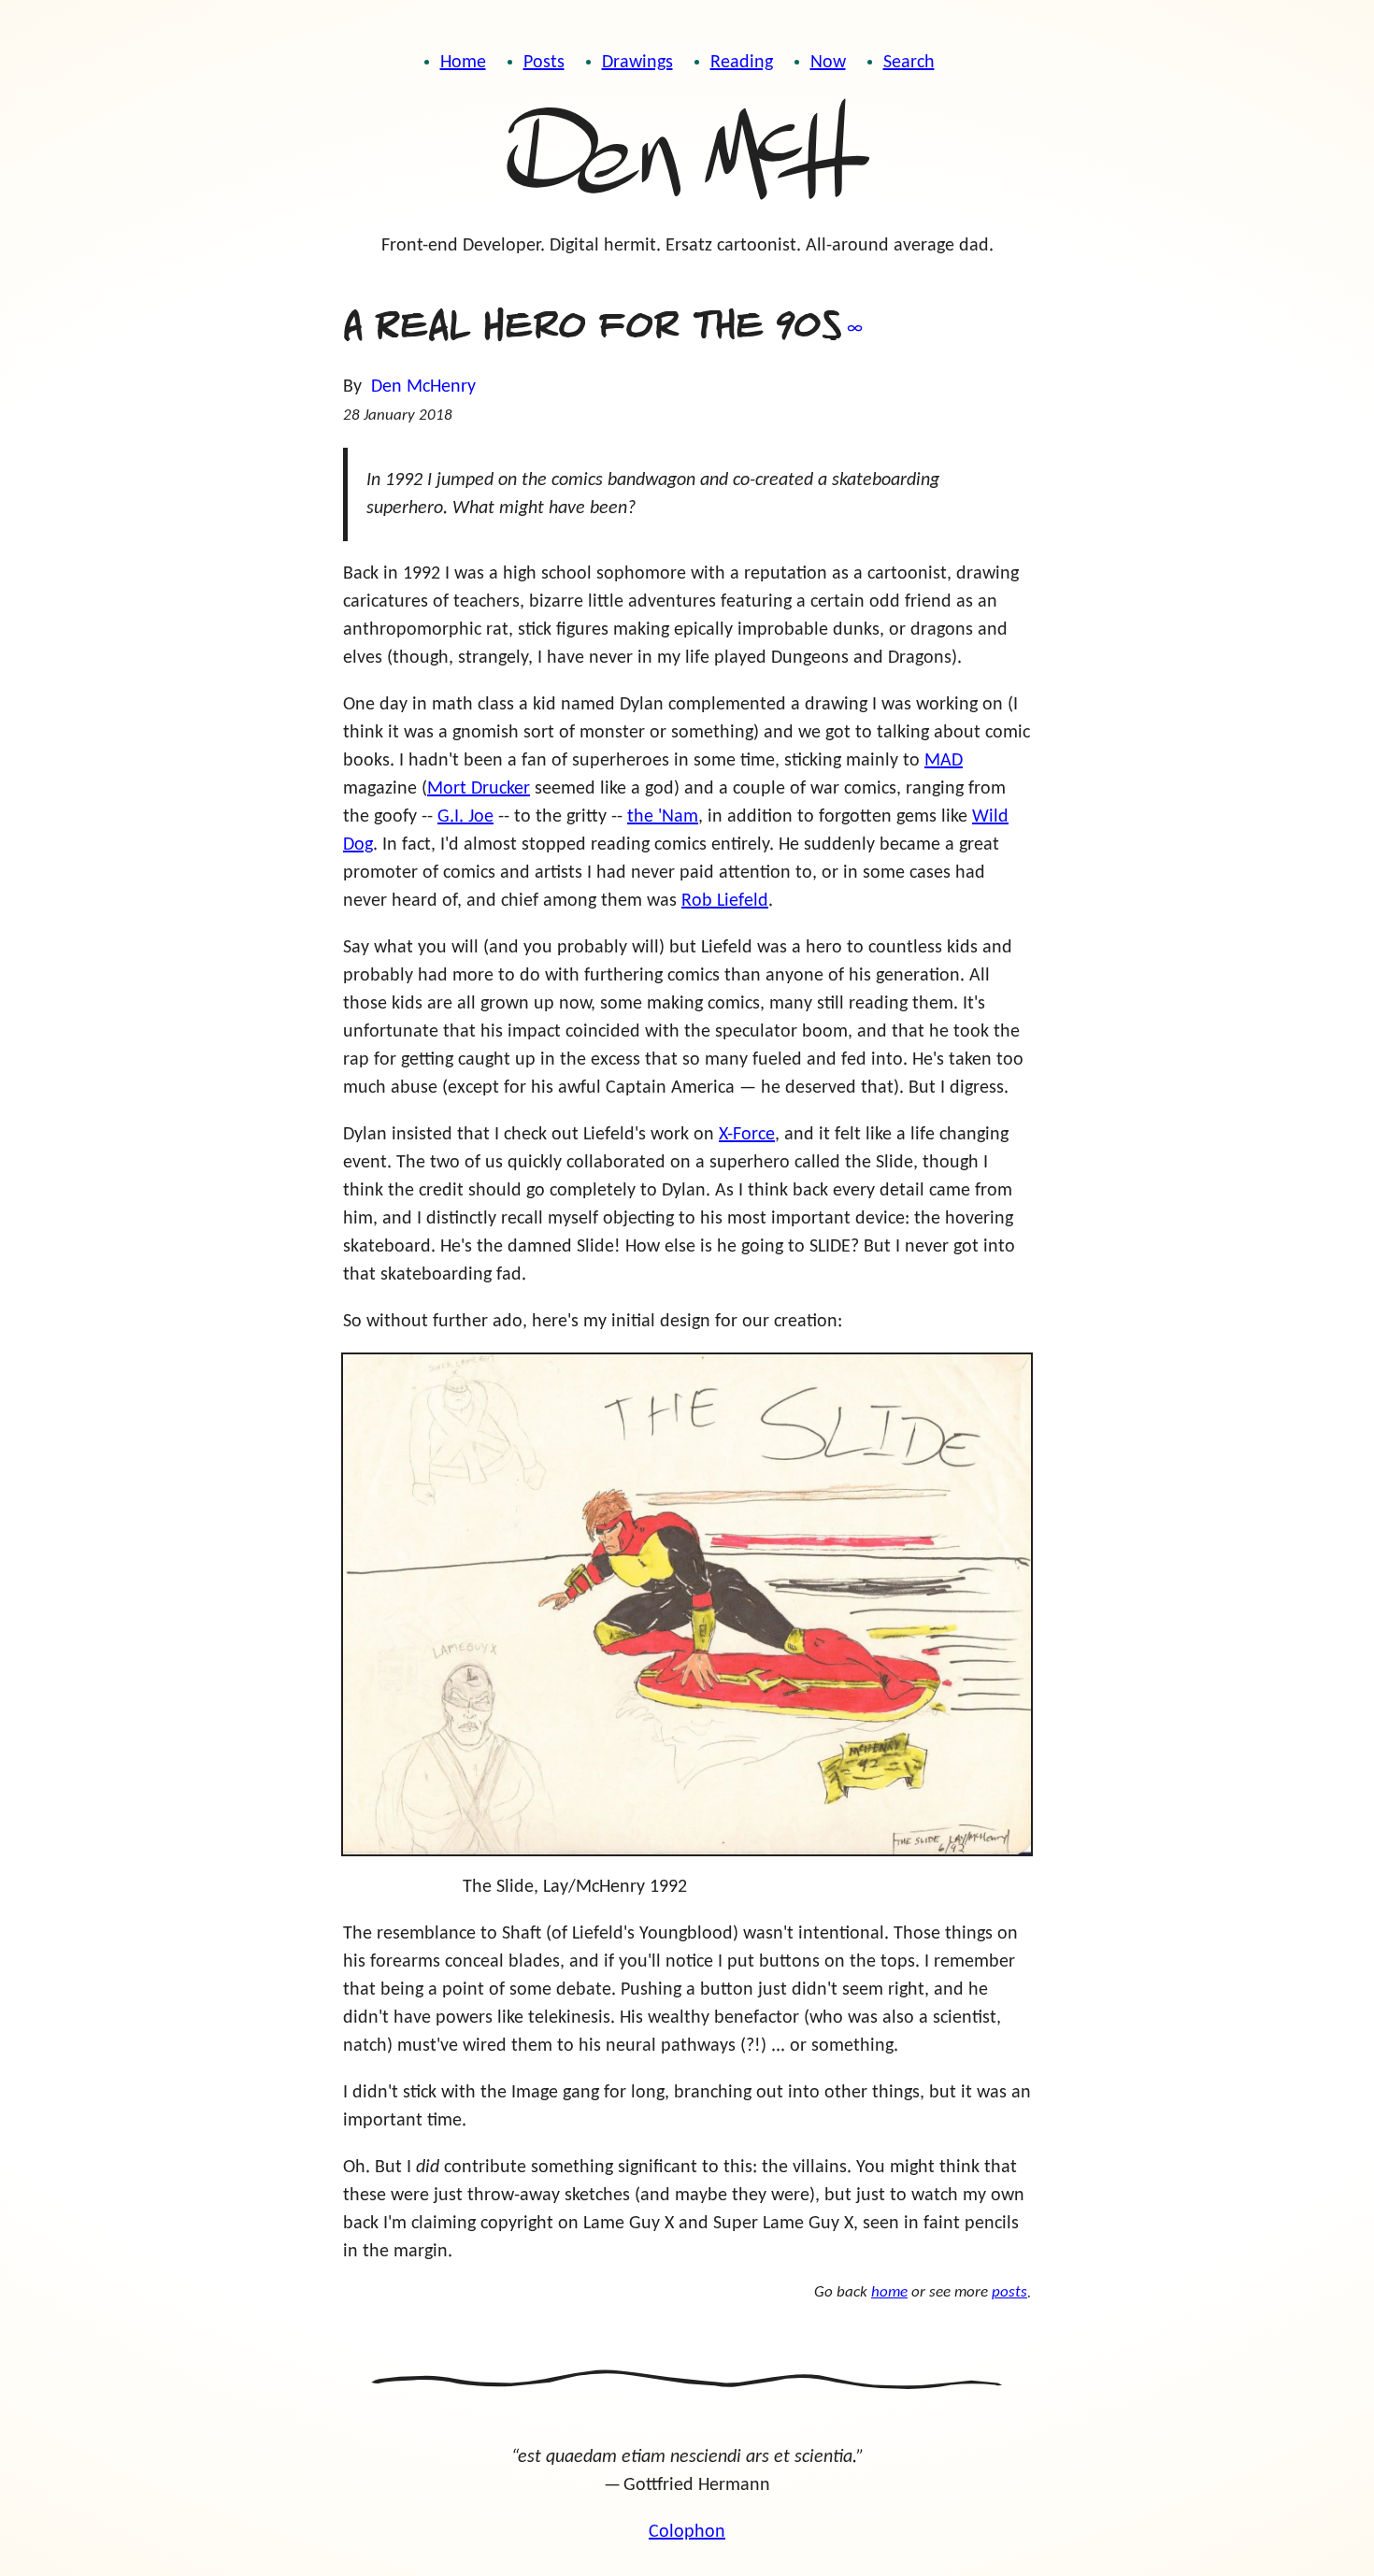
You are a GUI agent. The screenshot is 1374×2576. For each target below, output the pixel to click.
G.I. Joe (465, 817)
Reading (742, 63)
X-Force (747, 1135)
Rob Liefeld (725, 901)
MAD (944, 761)
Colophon (687, 2532)
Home (463, 63)
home (889, 2293)
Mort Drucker (479, 789)
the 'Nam (663, 817)
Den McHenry (423, 387)
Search (909, 63)
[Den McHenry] (687, 154)
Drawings (637, 63)
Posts (544, 63)
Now (828, 63)
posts (1009, 2293)
